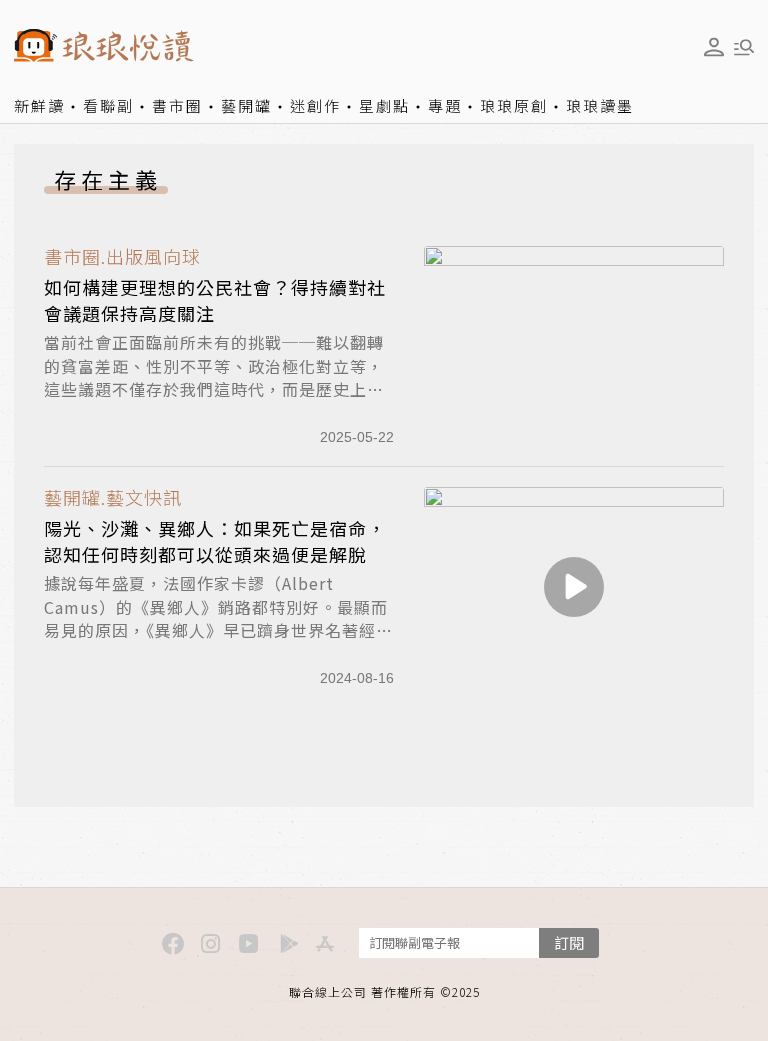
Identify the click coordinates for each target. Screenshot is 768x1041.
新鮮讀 (39, 105)
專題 (445, 105)
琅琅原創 (514, 105)
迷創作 (315, 105)
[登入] (714, 47)
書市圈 (177, 105)
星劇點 (384, 105)
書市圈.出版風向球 (122, 256)
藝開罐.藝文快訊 (113, 497)
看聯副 (108, 105)
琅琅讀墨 (600, 105)
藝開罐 (246, 105)
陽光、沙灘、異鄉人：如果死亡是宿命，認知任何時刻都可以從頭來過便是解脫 (215, 541)
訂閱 (569, 942)
